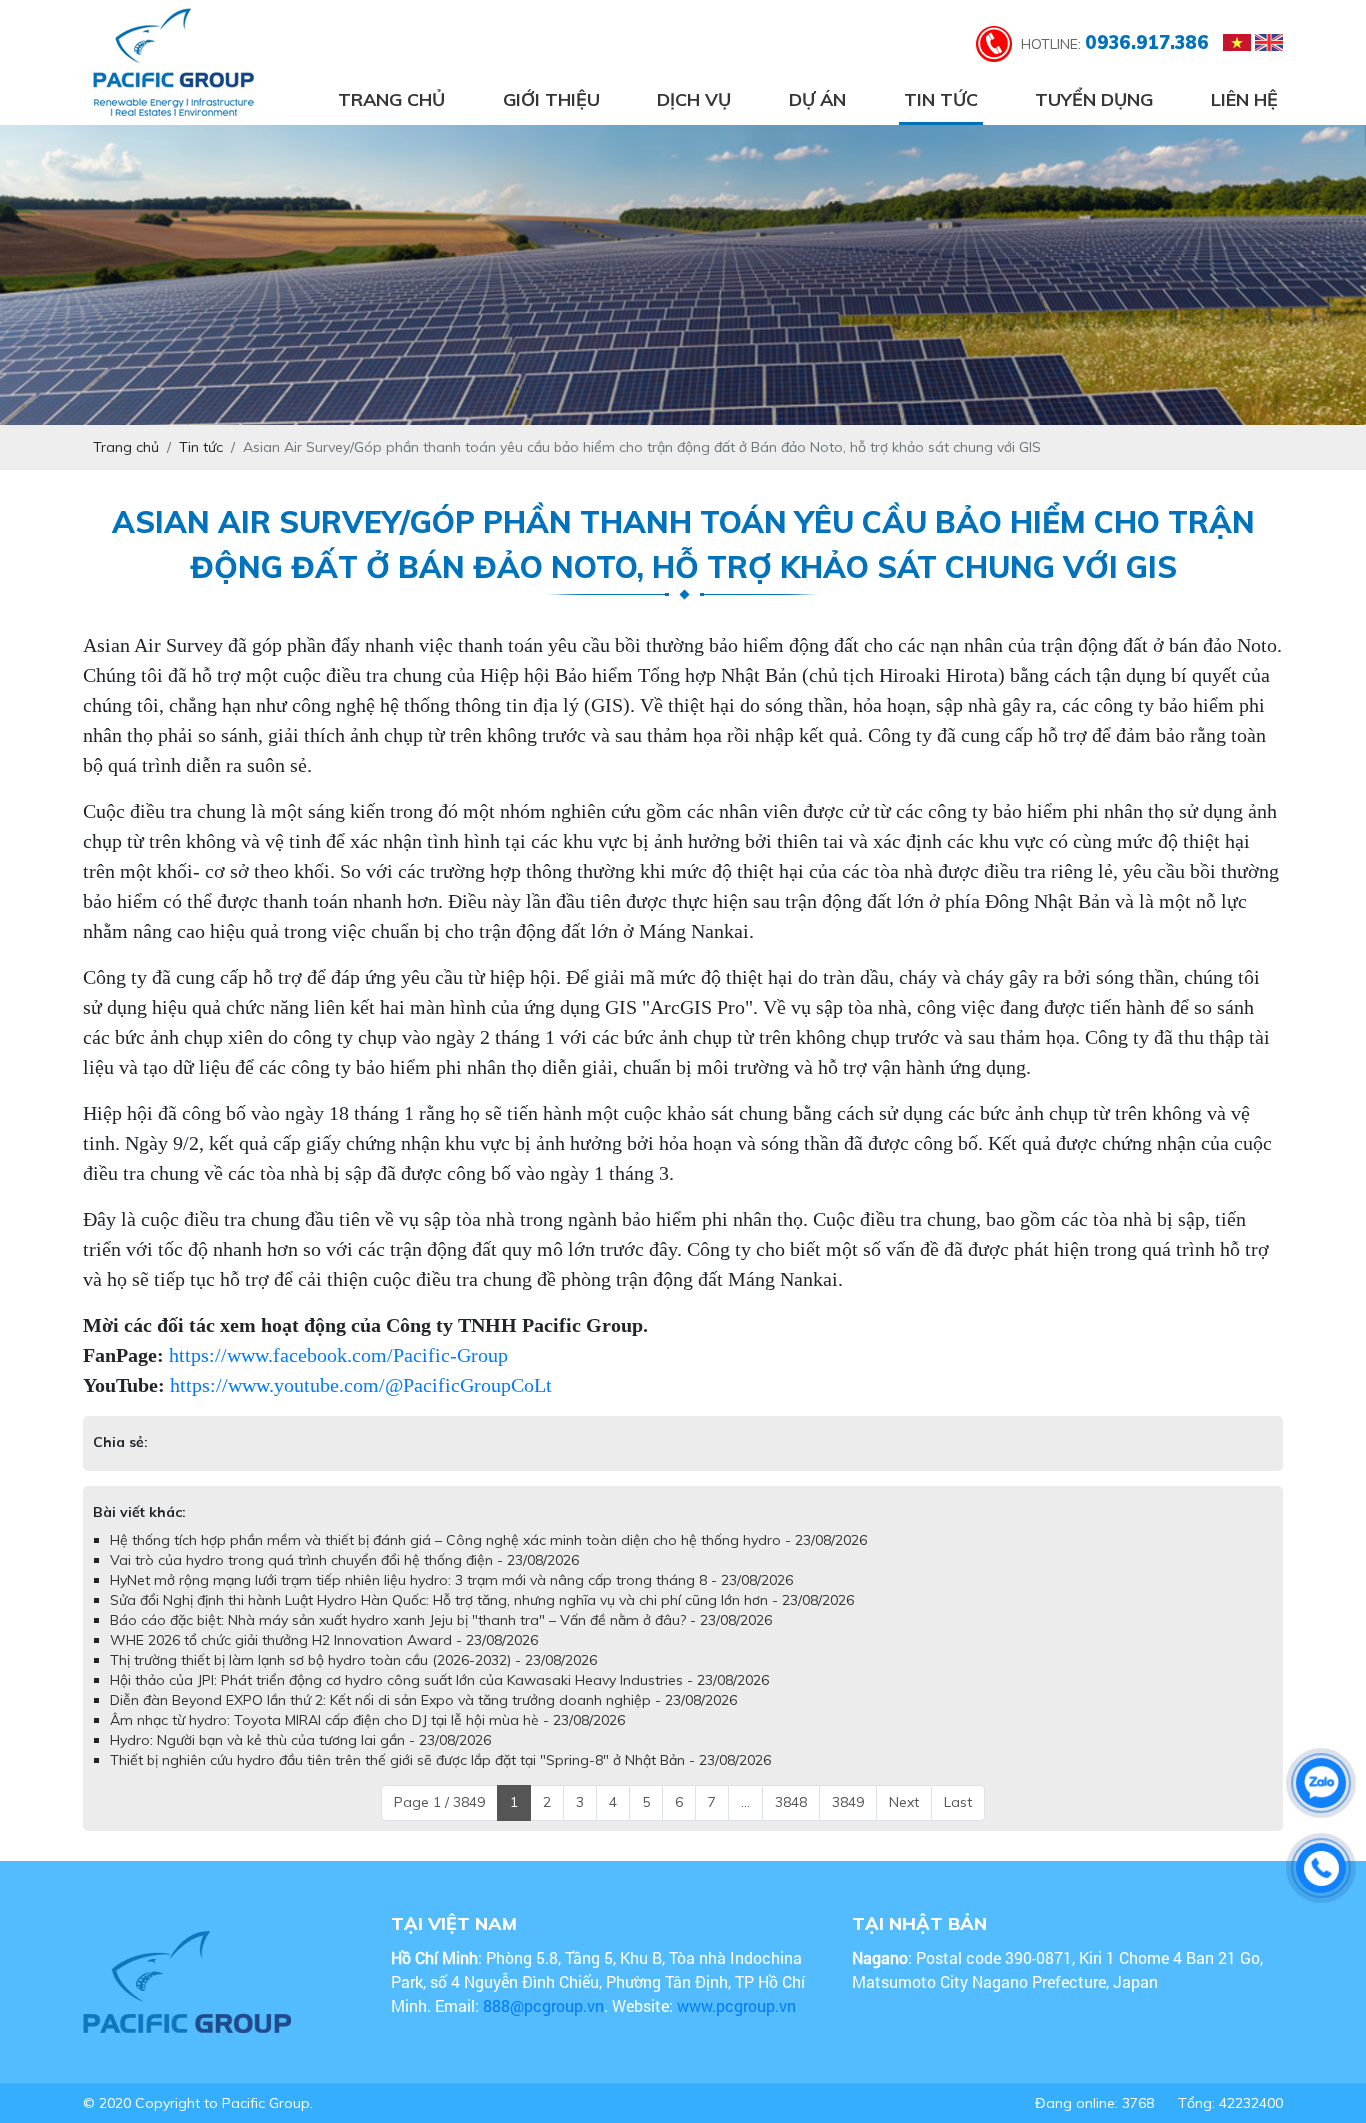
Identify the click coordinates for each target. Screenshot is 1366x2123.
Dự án (817, 99)
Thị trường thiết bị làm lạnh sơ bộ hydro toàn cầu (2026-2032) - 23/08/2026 (353, 1680)
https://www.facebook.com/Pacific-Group (338, 1355)
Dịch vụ (694, 99)
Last (958, 1822)
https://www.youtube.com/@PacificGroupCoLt (361, 1385)
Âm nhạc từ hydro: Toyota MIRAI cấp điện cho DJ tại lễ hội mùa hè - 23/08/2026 (367, 1740)
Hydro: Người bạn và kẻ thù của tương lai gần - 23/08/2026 (300, 1760)
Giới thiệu (551, 99)
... (745, 1822)
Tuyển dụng (1094, 99)
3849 (848, 1822)
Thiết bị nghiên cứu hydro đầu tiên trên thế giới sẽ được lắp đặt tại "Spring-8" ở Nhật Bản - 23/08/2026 (440, 1780)
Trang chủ (391, 99)
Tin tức (941, 99)
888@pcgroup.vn (543, 2025)
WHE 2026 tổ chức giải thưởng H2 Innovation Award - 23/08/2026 (324, 1660)
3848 (791, 1822)
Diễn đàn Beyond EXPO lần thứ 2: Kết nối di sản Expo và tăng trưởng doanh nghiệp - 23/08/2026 (423, 1720)
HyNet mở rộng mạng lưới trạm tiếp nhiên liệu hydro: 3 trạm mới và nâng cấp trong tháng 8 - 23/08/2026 (451, 1600)
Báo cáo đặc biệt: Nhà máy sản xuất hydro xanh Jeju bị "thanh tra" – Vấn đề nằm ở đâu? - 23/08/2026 (441, 1640)
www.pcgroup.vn (738, 2025)
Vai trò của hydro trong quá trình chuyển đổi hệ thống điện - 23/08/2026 (344, 1580)
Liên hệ (1244, 99)
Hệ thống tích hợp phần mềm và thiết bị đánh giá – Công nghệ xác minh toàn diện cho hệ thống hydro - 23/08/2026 (488, 1560)
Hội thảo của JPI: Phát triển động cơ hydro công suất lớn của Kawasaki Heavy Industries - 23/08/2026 (439, 1700)
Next (904, 1822)
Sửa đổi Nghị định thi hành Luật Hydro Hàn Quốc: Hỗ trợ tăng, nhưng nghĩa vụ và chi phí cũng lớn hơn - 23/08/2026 (482, 1620)
